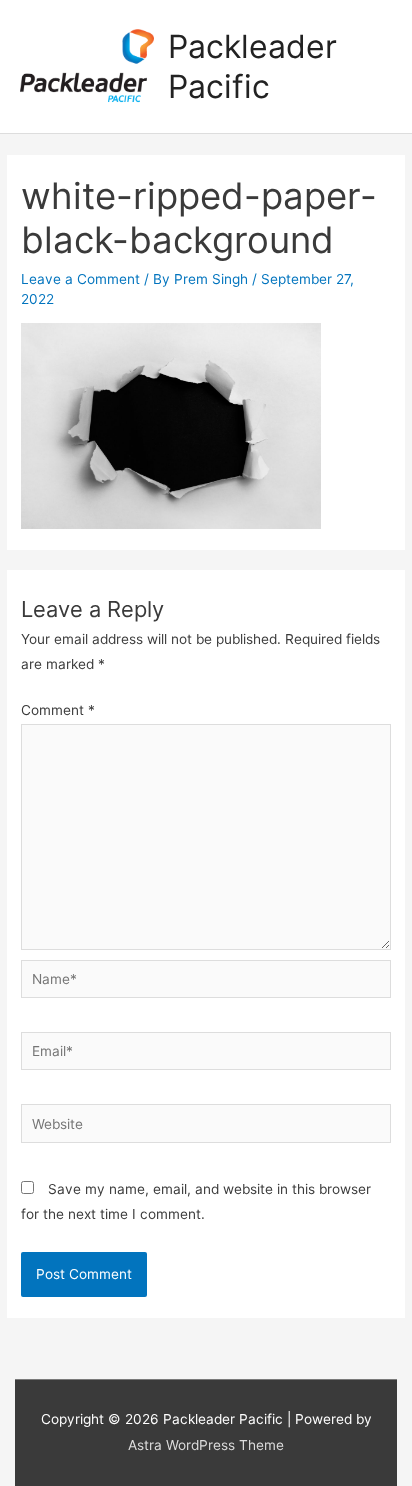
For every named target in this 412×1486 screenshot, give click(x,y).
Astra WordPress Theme (206, 1445)
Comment (58, 710)
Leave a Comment (80, 279)
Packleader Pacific (252, 66)
